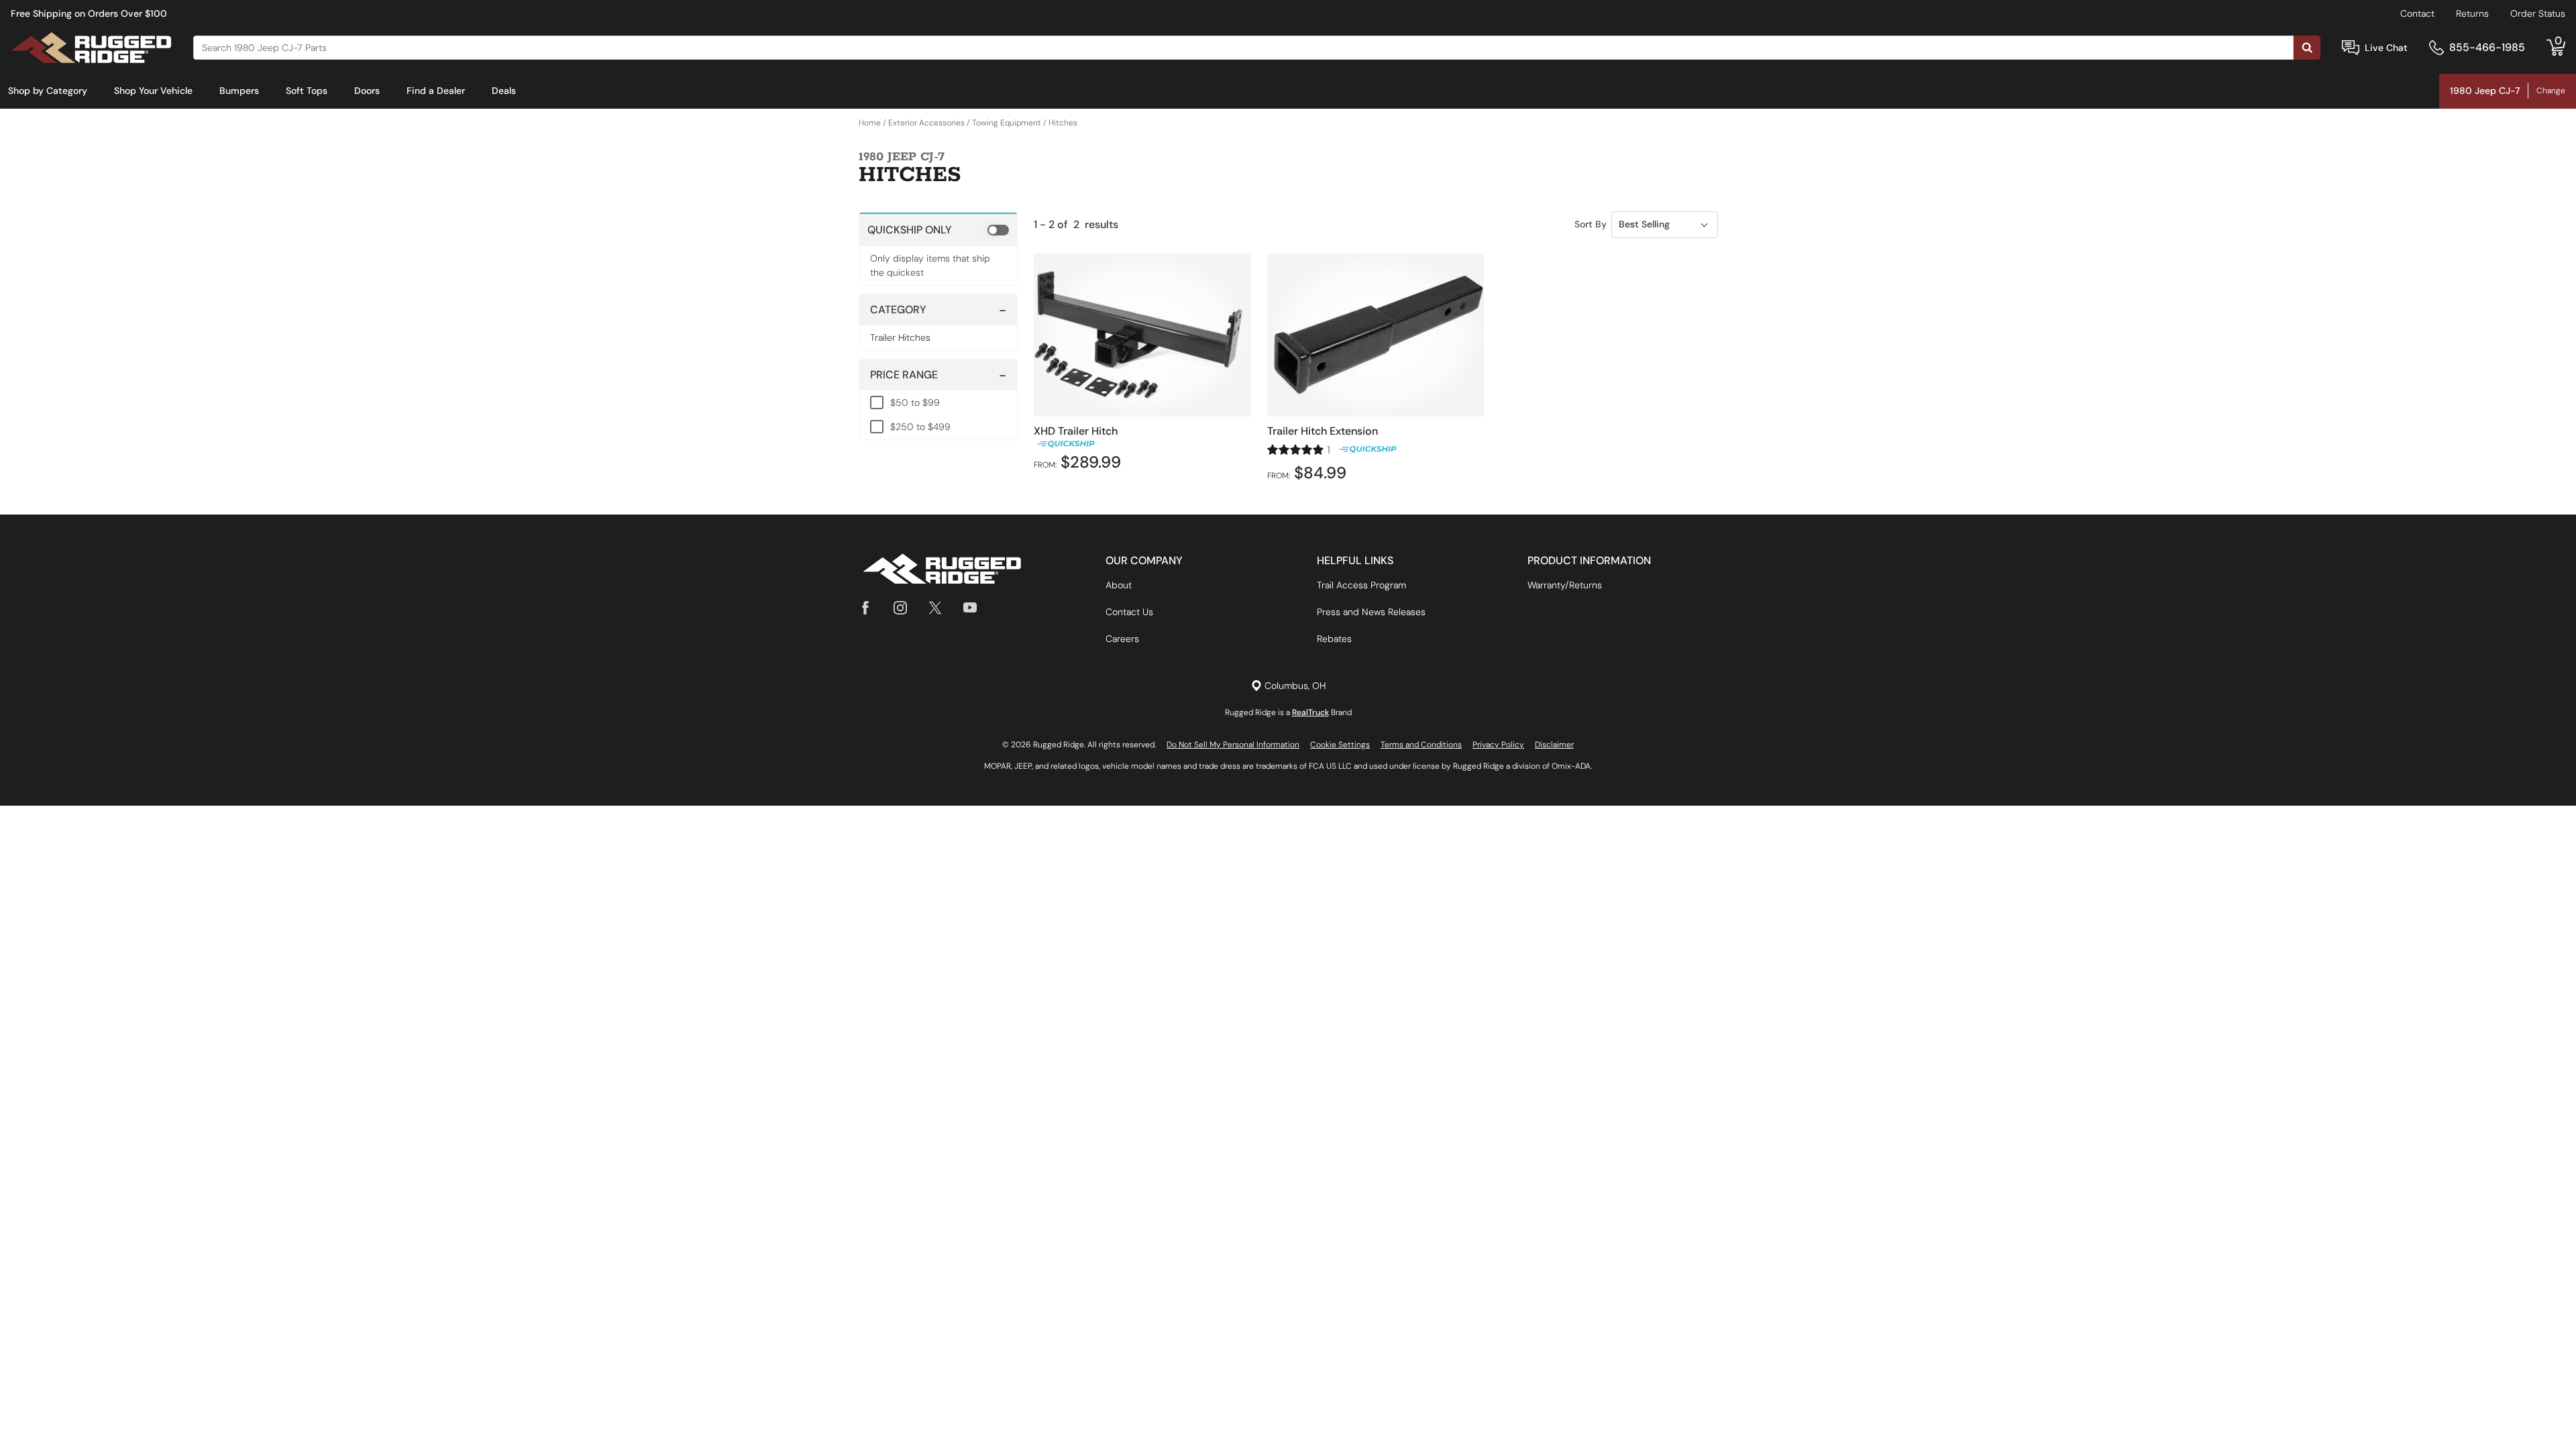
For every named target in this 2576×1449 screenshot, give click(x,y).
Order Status (2538, 13)
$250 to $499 (920, 427)
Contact (2417, 13)
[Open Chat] (2351, 48)
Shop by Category (48, 91)
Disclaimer (1554, 745)
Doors (367, 91)
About (1119, 585)
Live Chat (2386, 48)
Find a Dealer (436, 91)
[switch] (938, 229)
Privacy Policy (1498, 745)
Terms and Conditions (1421, 745)
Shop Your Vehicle (153, 91)
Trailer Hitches (900, 337)
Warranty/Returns (1565, 585)
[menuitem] (48, 91)
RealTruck (1310, 712)
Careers (1122, 639)
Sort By (1591, 224)
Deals (504, 91)
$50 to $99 (915, 402)
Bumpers (239, 91)
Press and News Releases (1371, 612)
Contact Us (1129, 612)
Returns (2472, 13)
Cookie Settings (1340, 745)
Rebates (1334, 639)
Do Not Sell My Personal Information (1233, 745)
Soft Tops (307, 91)
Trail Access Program (1361, 585)
